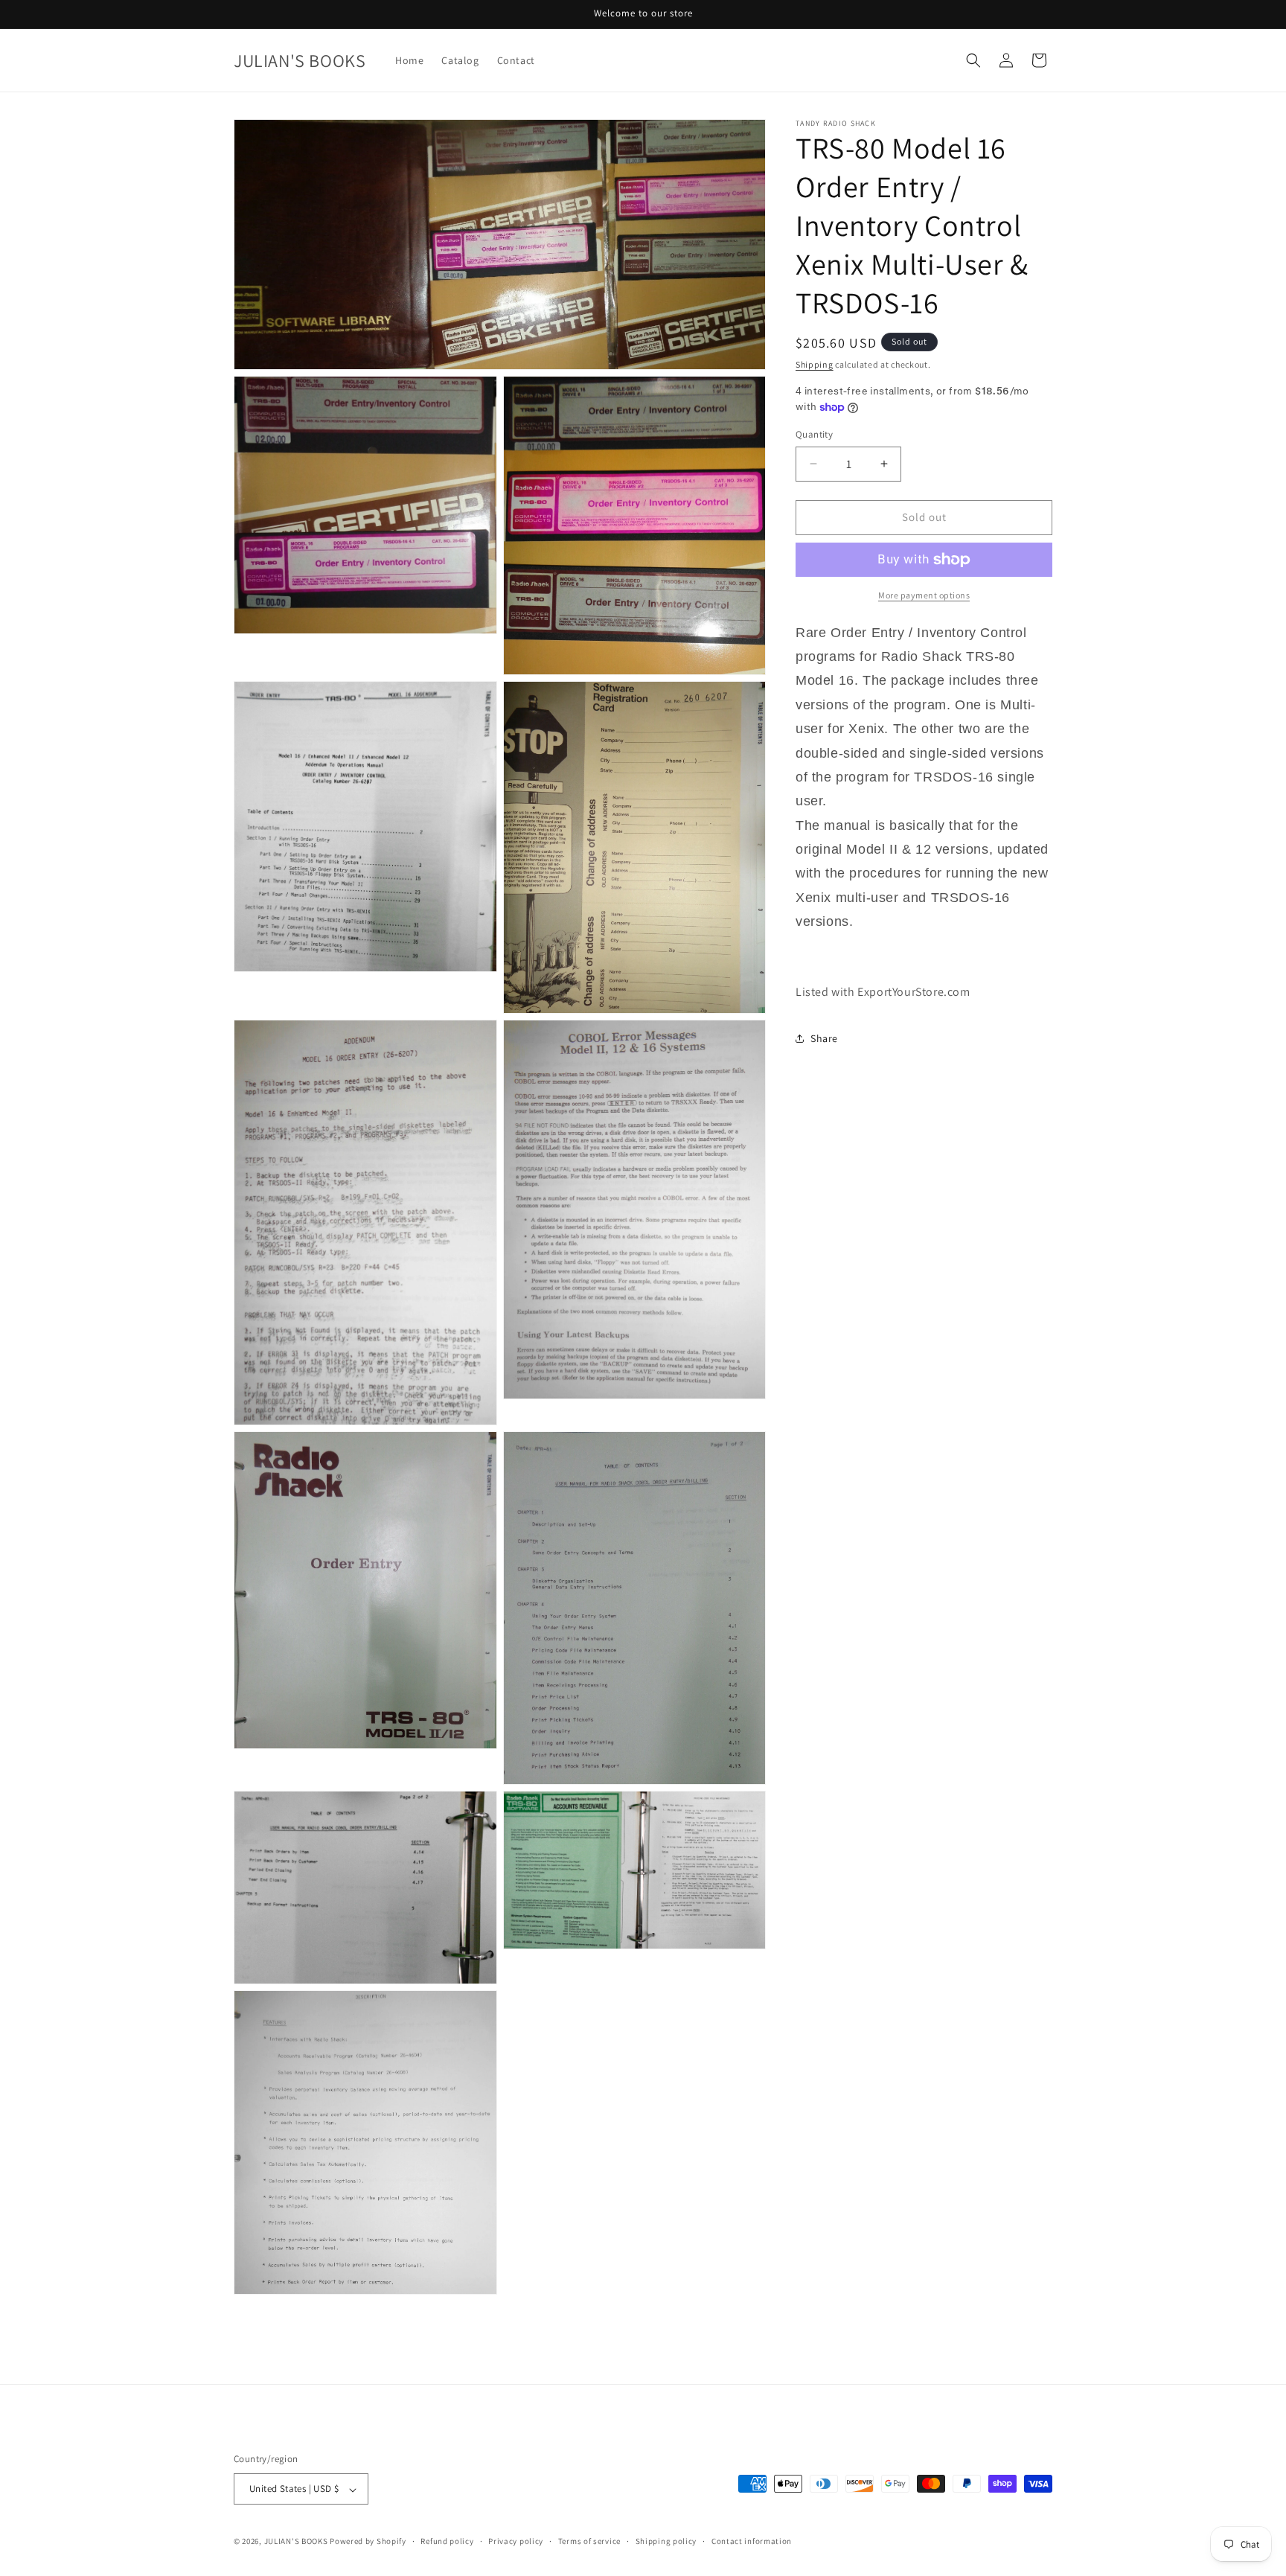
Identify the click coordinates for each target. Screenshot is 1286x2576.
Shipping (815, 364)
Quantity (814, 434)
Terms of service (589, 2541)
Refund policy (447, 2541)
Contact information (752, 2541)
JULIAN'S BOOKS (296, 2542)
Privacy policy (516, 2541)
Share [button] (824, 1038)
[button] (973, 60)
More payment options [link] (924, 595)
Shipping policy (666, 2541)
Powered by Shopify (368, 2542)
